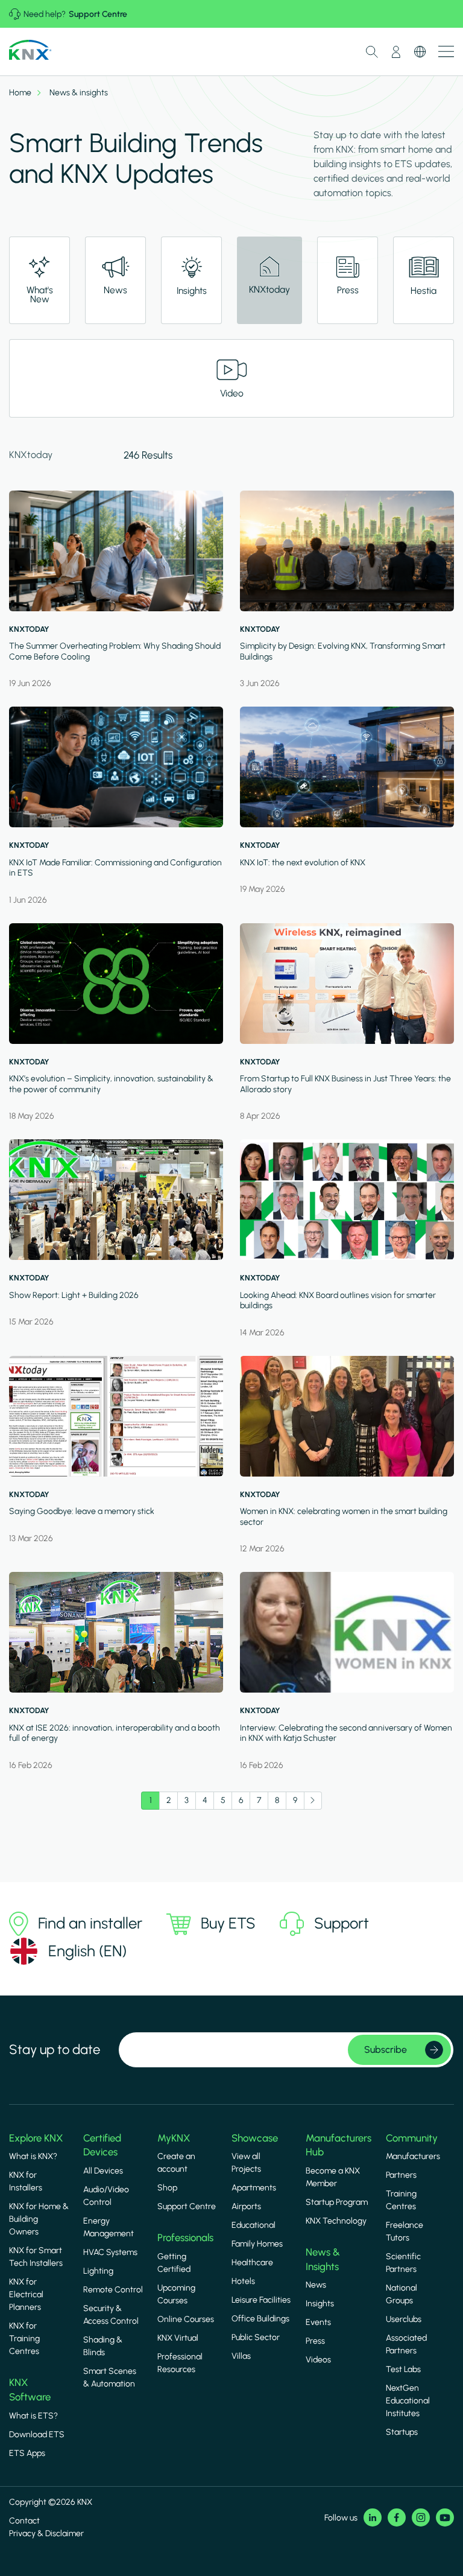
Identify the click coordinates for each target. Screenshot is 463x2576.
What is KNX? (33, 2156)
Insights (320, 2304)
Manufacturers (413, 2156)
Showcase (255, 2138)
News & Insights (323, 2259)
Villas (241, 2356)
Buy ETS (228, 1923)
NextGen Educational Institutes (408, 2401)
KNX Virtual (178, 2338)
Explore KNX (36, 2138)
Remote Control (113, 2290)
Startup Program (337, 2202)
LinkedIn (373, 2517)
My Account (396, 52)
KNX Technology (336, 2221)
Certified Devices (102, 2145)
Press (315, 2341)
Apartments (254, 2188)
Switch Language (420, 52)
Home (20, 93)
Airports (246, 2206)
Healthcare (252, 2263)
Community (412, 2138)
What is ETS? (33, 2416)
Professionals (185, 2237)
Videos (318, 2360)
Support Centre (98, 14)
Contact (24, 2521)
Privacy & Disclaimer (46, 2533)
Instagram (421, 2517)
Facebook (397, 2517)
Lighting (98, 2271)
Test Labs (403, 2369)
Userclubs (404, 2319)
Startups (402, 2432)
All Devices (103, 2171)
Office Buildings (260, 2319)
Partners (401, 2175)
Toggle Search (372, 52)
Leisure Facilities (261, 2300)
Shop (167, 2188)
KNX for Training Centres (24, 2339)
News (316, 2285)
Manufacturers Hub (339, 2145)
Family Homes (257, 2244)
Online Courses (186, 2319)
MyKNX (174, 2138)
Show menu (446, 52)
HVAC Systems (110, 2252)
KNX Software (30, 2390)
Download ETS (37, 2434)
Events (318, 2322)
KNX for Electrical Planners (26, 2295)
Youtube (445, 2517)
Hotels (243, 2281)
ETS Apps (27, 2453)
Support (342, 1923)
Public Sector (256, 2337)
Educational (254, 2225)
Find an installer (90, 1923)
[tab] (39, 280)
